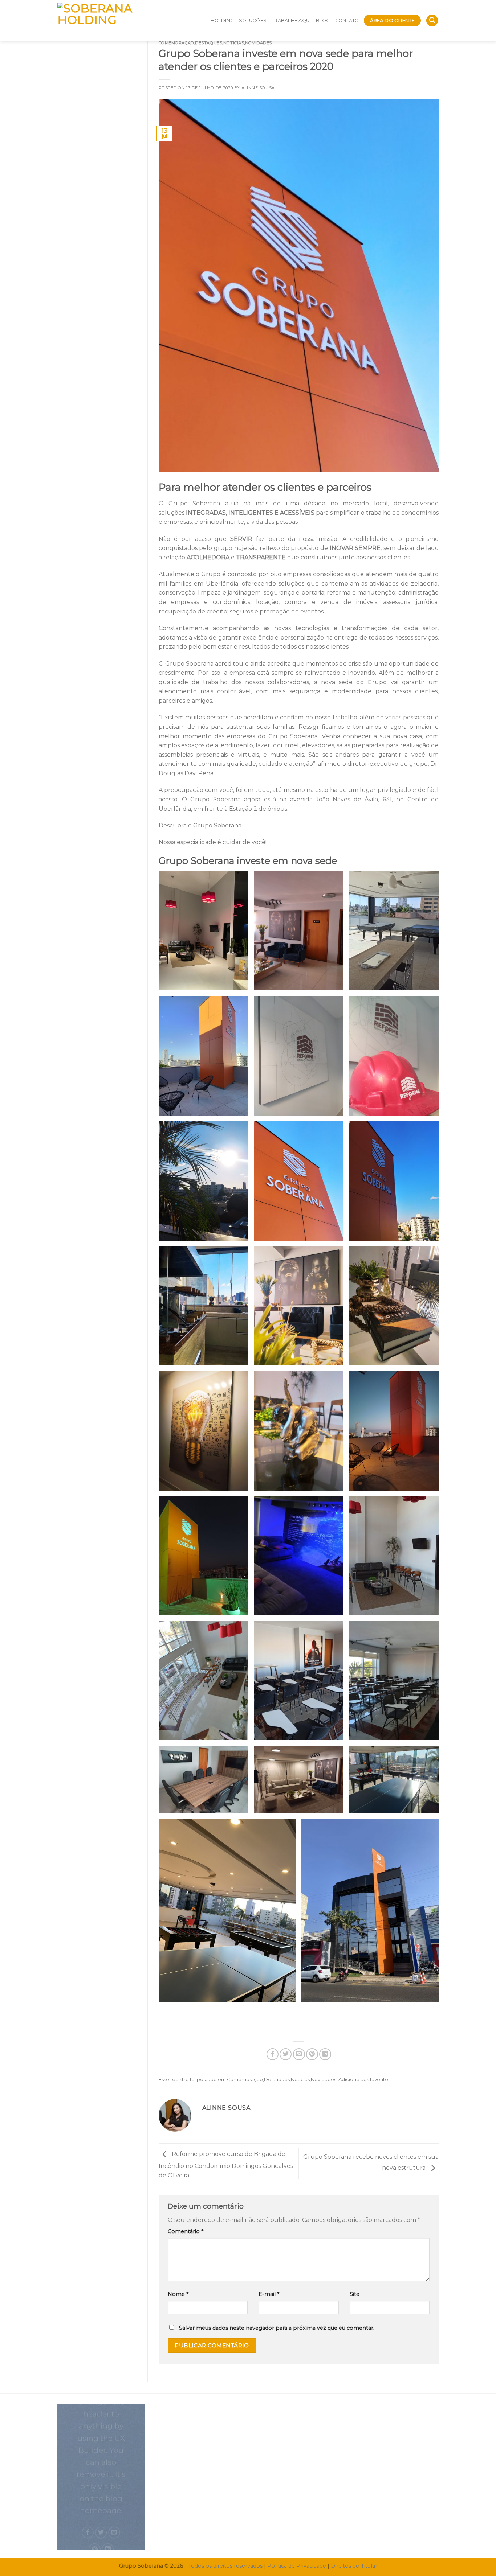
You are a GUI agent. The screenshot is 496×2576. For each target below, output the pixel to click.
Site (355, 2294)
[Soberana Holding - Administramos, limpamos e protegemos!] (109, 20)
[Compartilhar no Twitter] (286, 2054)
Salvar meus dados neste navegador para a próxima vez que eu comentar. (277, 2328)
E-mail (269, 2294)
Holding (222, 20)
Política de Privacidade (297, 2566)
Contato (347, 20)
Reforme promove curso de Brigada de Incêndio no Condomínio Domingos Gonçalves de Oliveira (226, 2165)
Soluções (253, 20)
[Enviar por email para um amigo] (299, 2054)
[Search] (432, 20)
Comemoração (176, 43)
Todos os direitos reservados (225, 2566)
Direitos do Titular (354, 2566)
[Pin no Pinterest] (312, 2054)
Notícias (234, 43)
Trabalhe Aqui (291, 20)
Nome (178, 2294)
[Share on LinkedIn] (325, 2054)
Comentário (186, 2231)
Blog (323, 20)
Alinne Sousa (258, 88)
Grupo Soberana (194, 503)
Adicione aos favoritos (364, 2080)
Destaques (209, 43)
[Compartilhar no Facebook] (273, 2054)
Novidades (259, 43)
